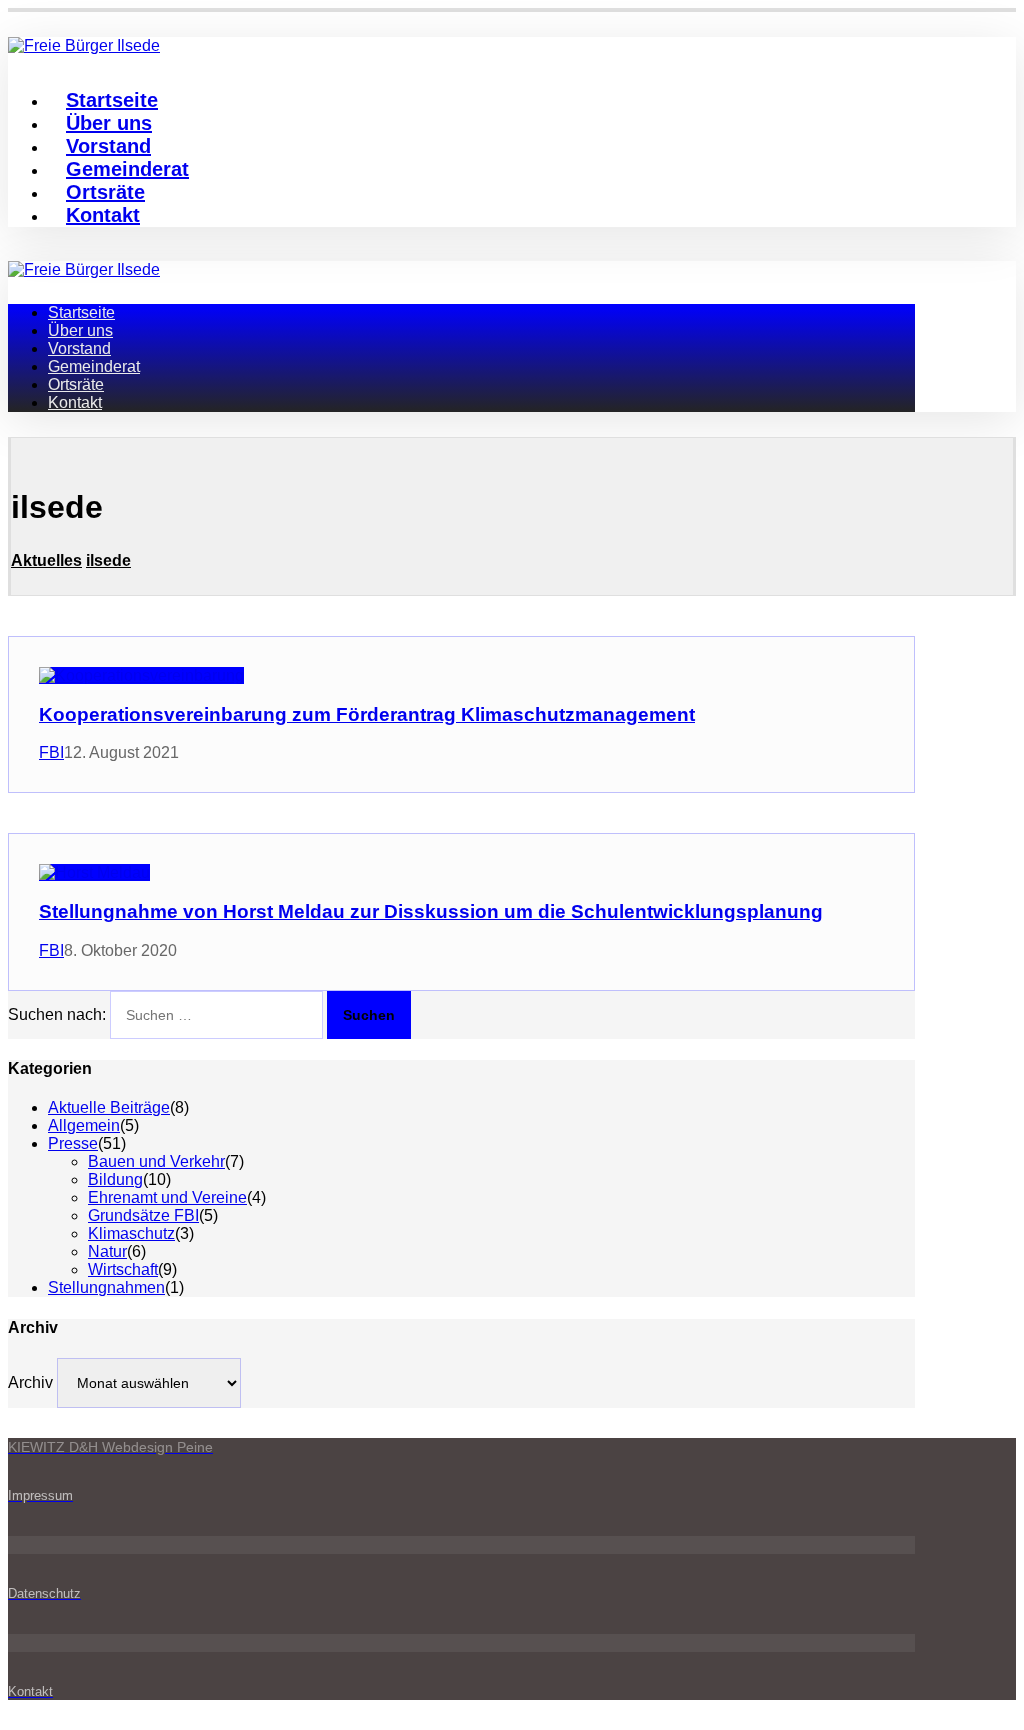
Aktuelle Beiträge (109, 1107)
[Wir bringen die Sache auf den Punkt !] (84, 269)
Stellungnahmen (106, 1287)
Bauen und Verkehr (156, 1161)
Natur (107, 1251)
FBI (51, 752)
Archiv (30, 1382)
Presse (73, 1143)
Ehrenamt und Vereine (167, 1197)
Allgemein (84, 1125)
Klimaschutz (131, 1233)
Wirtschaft (123, 1269)
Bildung (115, 1179)
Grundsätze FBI (143, 1215)
